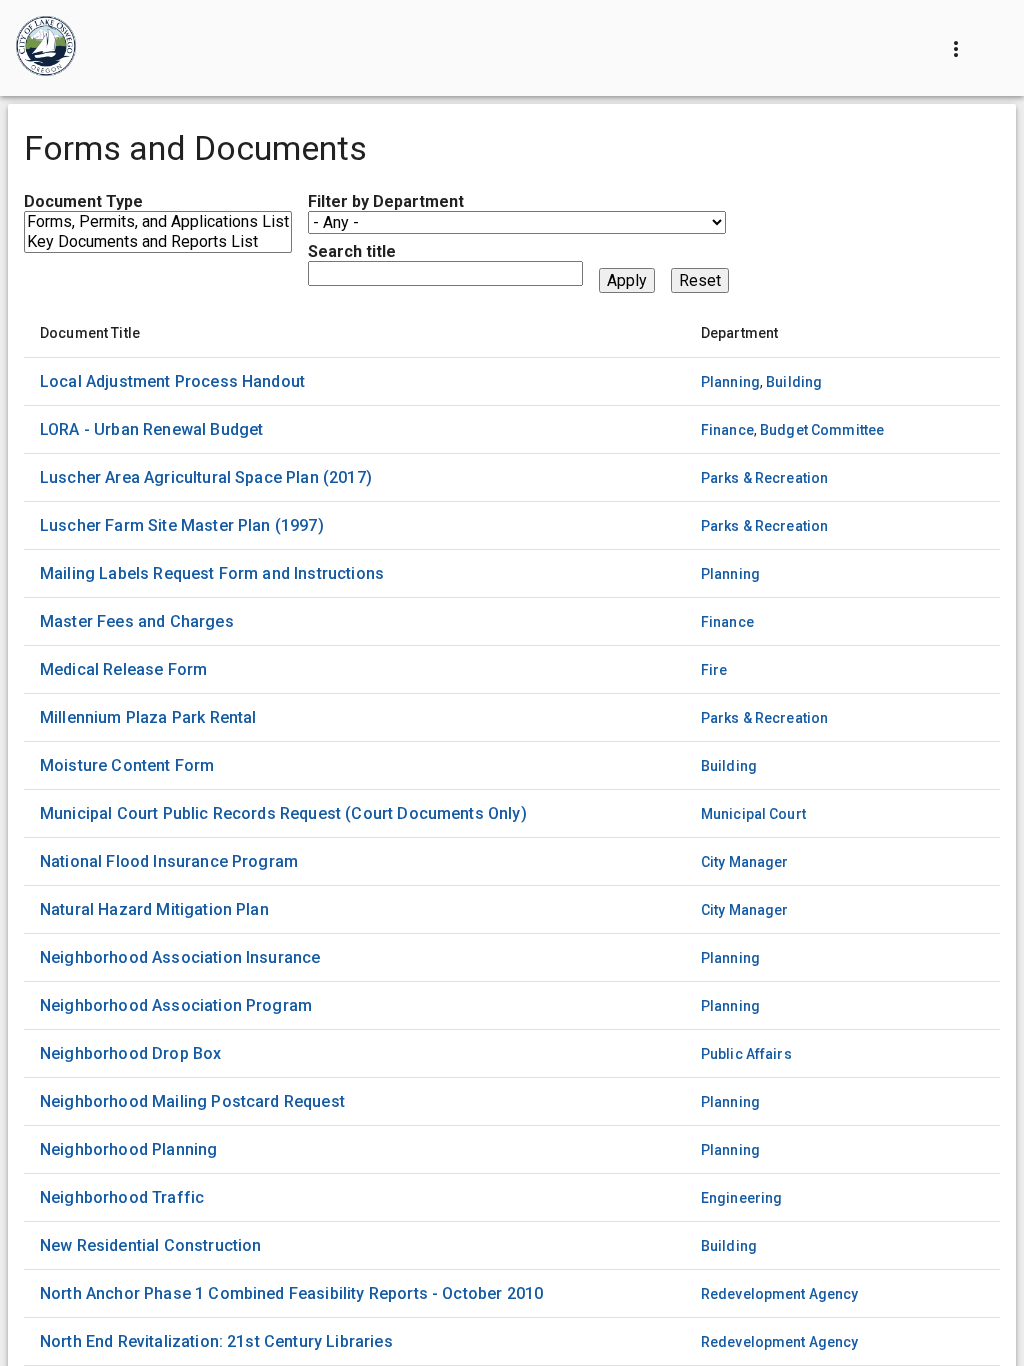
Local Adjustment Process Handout (172, 381)
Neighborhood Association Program (176, 1005)
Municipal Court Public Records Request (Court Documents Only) (283, 813)
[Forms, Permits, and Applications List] (158, 222)
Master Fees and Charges (137, 621)
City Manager (745, 862)
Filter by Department (386, 201)
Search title (352, 251)
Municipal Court (753, 814)
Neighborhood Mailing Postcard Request (192, 1101)
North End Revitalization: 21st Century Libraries (216, 1341)
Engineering (742, 1198)
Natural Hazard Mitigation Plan (154, 909)
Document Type (83, 201)
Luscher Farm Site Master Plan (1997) (182, 525)
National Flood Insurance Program (169, 861)
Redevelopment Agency (780, 1294)
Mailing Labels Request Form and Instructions (212, 573)
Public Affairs (746, 1054)
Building (794, 382)
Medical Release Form (123, 669)
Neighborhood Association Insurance (180, 957)
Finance (727, 430)
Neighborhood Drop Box (130, 1053)
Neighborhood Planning (128, 1149)
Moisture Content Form (127, 765)
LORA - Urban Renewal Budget (151, 429)
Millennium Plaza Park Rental (148, 717)
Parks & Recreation (765, 478)
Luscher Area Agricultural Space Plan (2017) (206, 477)
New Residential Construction (150, 1245)
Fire (714, 670)
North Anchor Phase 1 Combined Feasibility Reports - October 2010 (291, 1293)
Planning (730, 382)
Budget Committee (822, 430)
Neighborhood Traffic (122, 1197)
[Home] (46, 48)
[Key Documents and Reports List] (158, 242)
